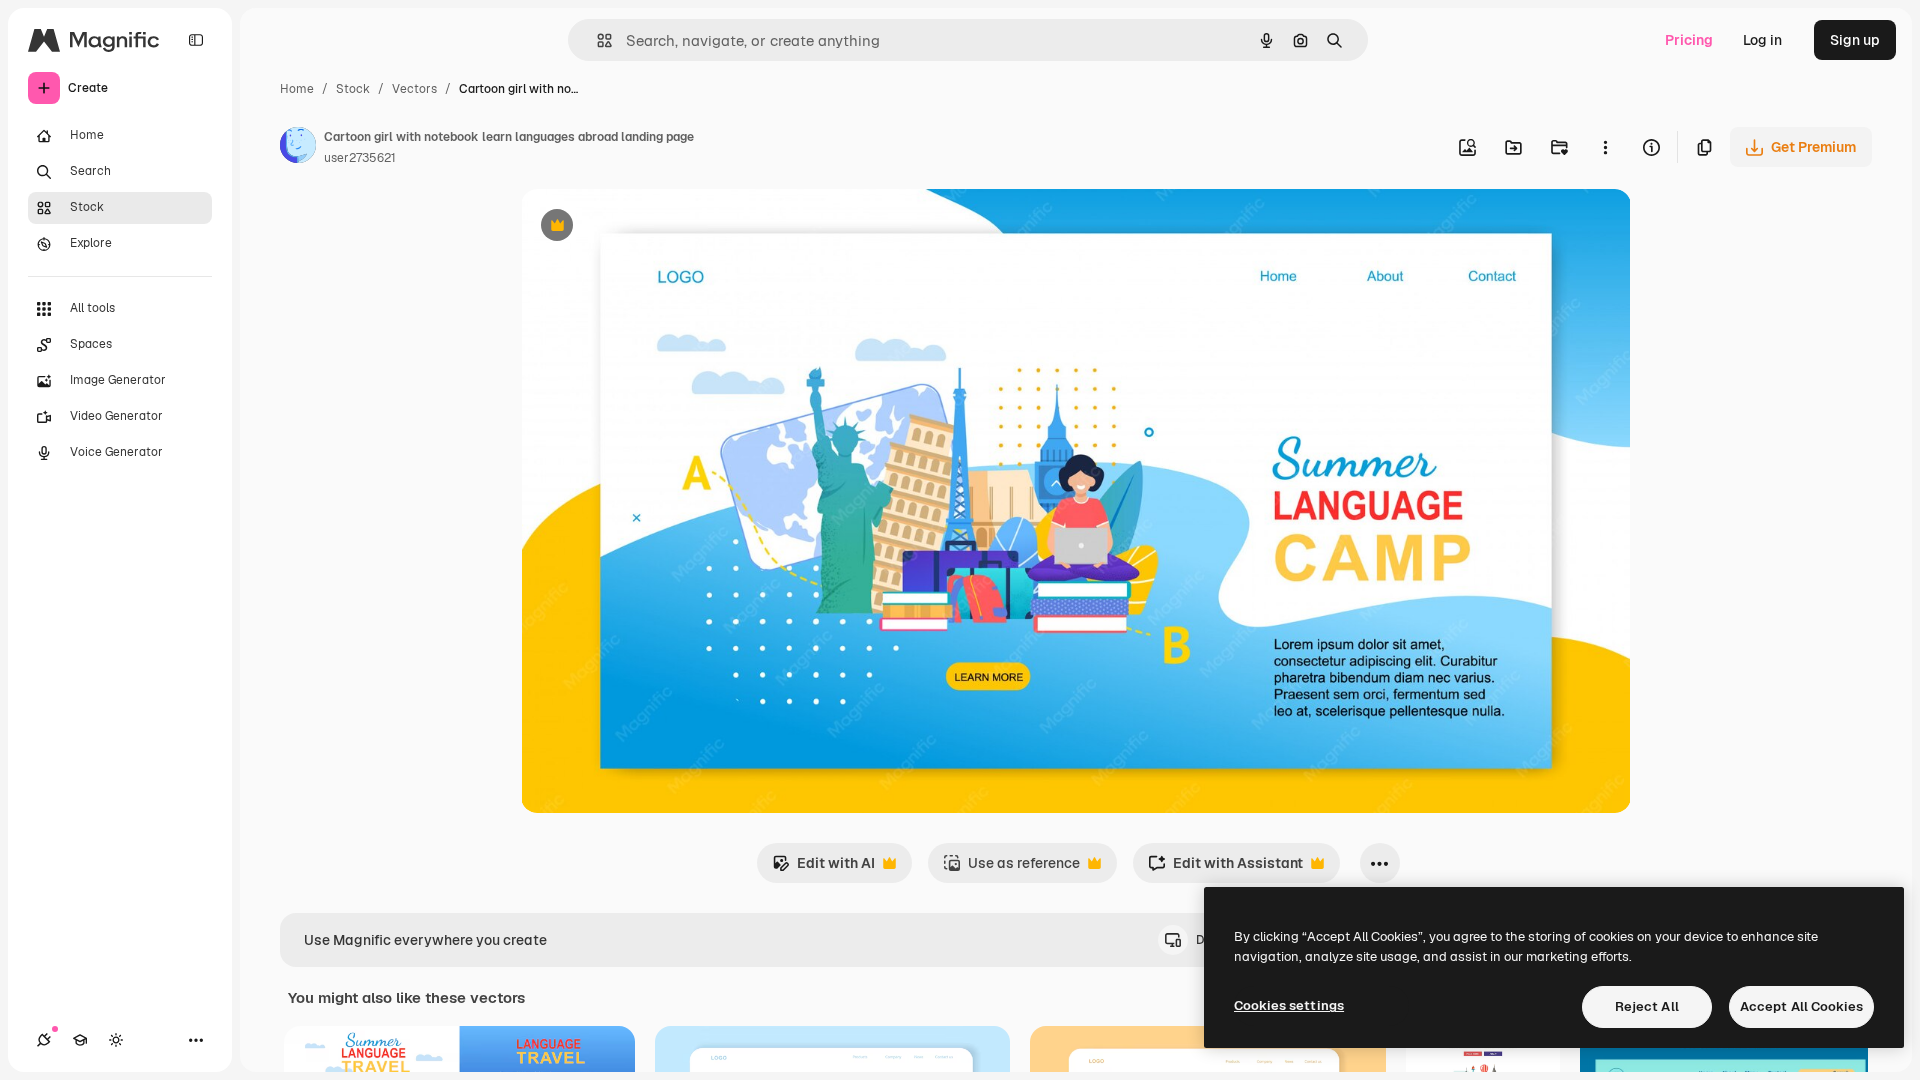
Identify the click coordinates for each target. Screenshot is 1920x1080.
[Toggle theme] (116, 1040)
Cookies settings (1289, 1005)
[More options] (1605, 147)
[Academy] (80, 1040)
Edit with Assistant (1225, 868)
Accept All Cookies (1801, 1006)
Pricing (1689, 40)
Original (649, 227)
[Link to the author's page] (298, 148)
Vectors (414, 89)
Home (297, 89)
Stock (353, 89)
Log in (1762, 40)
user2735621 (360, 158)
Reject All (1647, 1006)
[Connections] (44, 1040)
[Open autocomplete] (596, 40)
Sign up (1855, 40)
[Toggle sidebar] (196, 40)
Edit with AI (823, 868)
